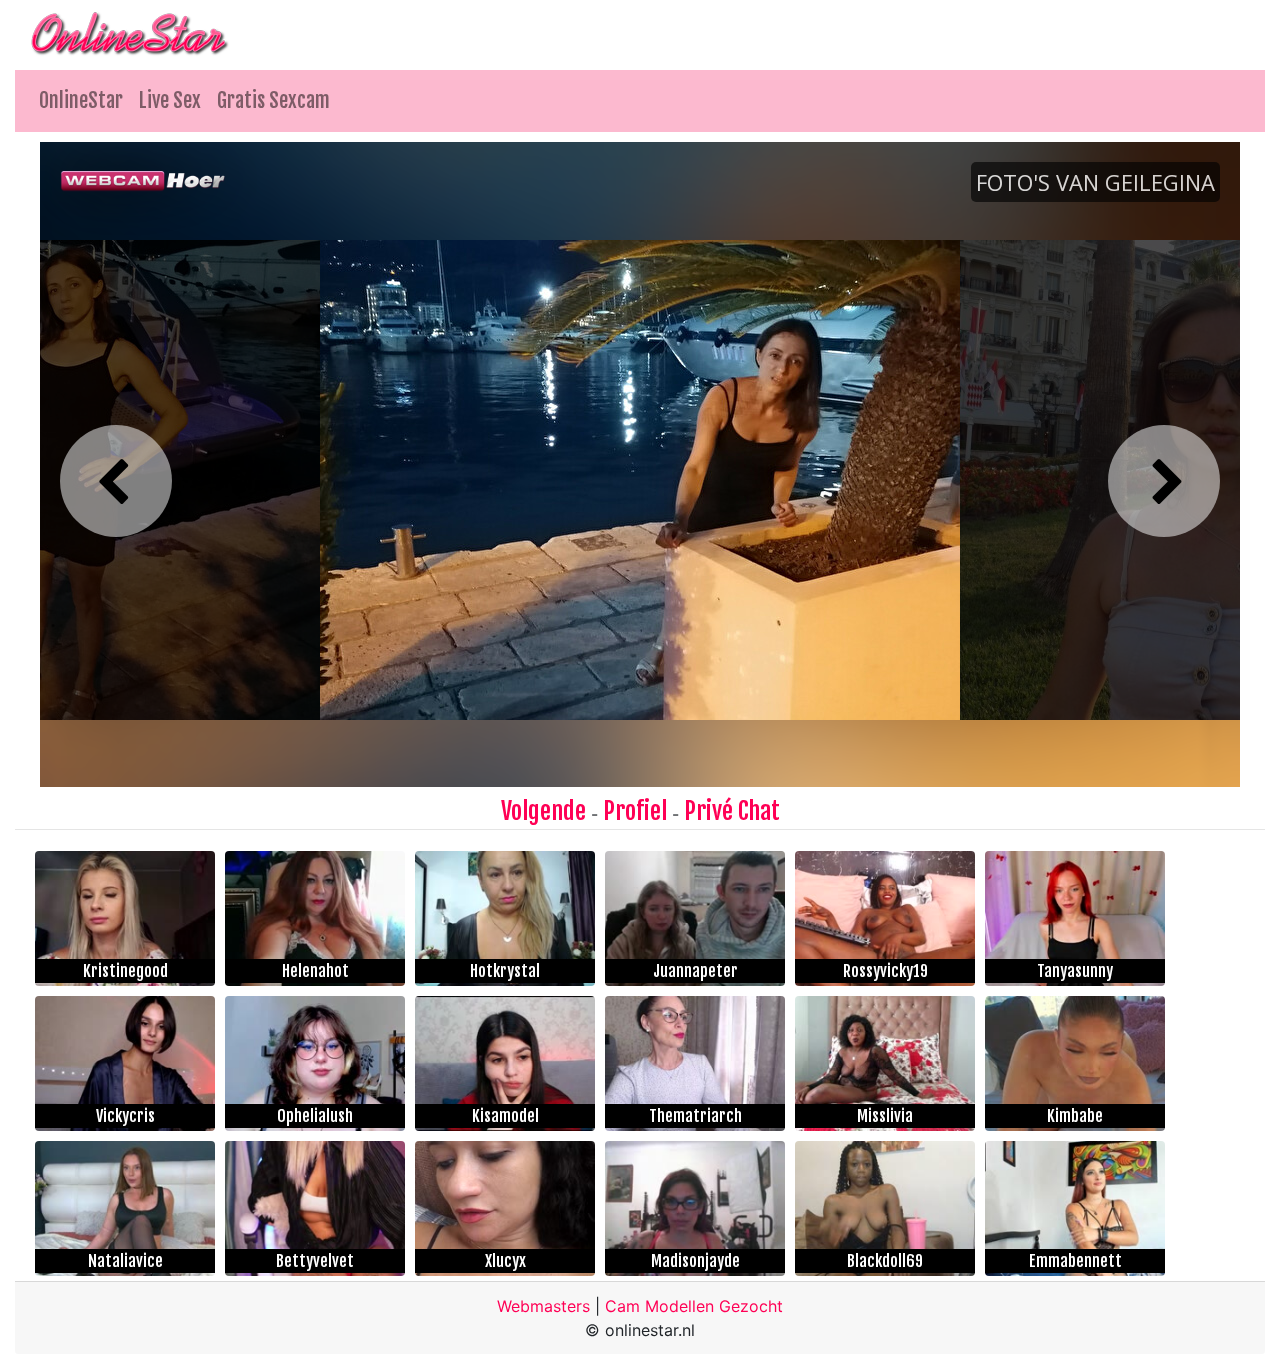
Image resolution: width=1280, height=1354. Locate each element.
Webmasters (543, 1306)
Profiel (635, 811)
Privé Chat (732, 811)
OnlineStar (81, 100)
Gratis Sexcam (273, 100)
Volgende (543, 811)
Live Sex (170, 100)
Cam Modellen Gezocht (694, 1306)
